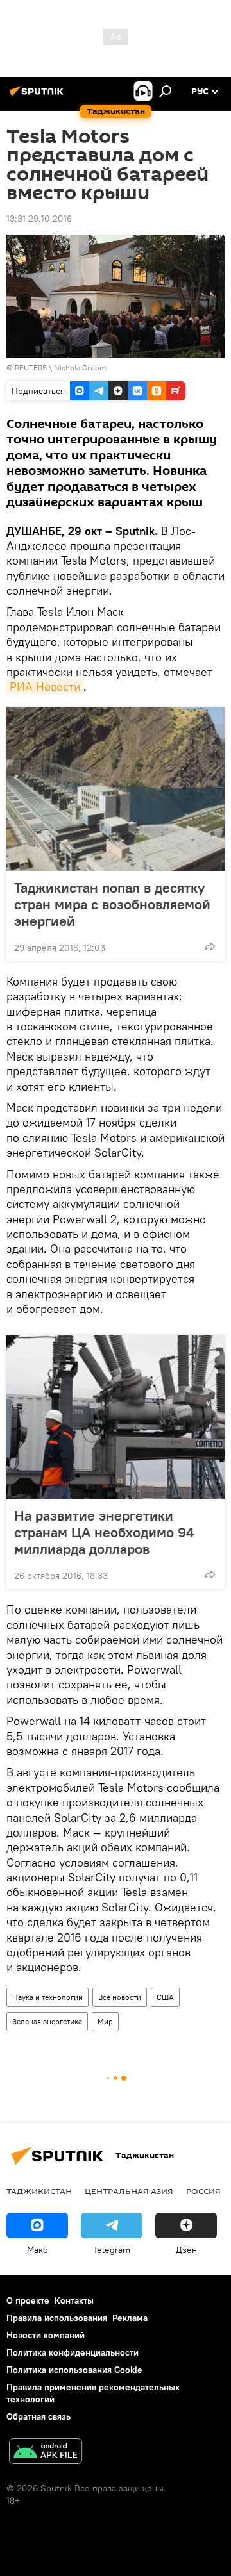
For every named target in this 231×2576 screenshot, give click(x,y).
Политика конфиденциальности (73, 2352)
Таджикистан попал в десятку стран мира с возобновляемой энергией (112, 904)
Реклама (130, 2318)
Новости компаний (46, 2335)
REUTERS (31, 367)
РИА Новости (45, 687)
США (165, 1997)
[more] (210, 946)
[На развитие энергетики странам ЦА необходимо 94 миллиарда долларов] (116, 1417)
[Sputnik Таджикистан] (38, 96)
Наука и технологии (47, 1997)
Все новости (120, 1997)
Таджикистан (39, 2191)
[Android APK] (46, 2453)
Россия (203, 2191)
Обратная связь (38, 2416)
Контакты (74, 2300)
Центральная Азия (129, 2191)
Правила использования (57, 2318)
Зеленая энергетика (47, 2021)
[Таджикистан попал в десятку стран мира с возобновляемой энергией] (116, 789)
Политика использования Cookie (74, 2370)
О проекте (28, 2300)
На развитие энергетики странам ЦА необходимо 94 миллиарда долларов (104, 1532)
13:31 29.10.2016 (39, 219)
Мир (105, 2021)
